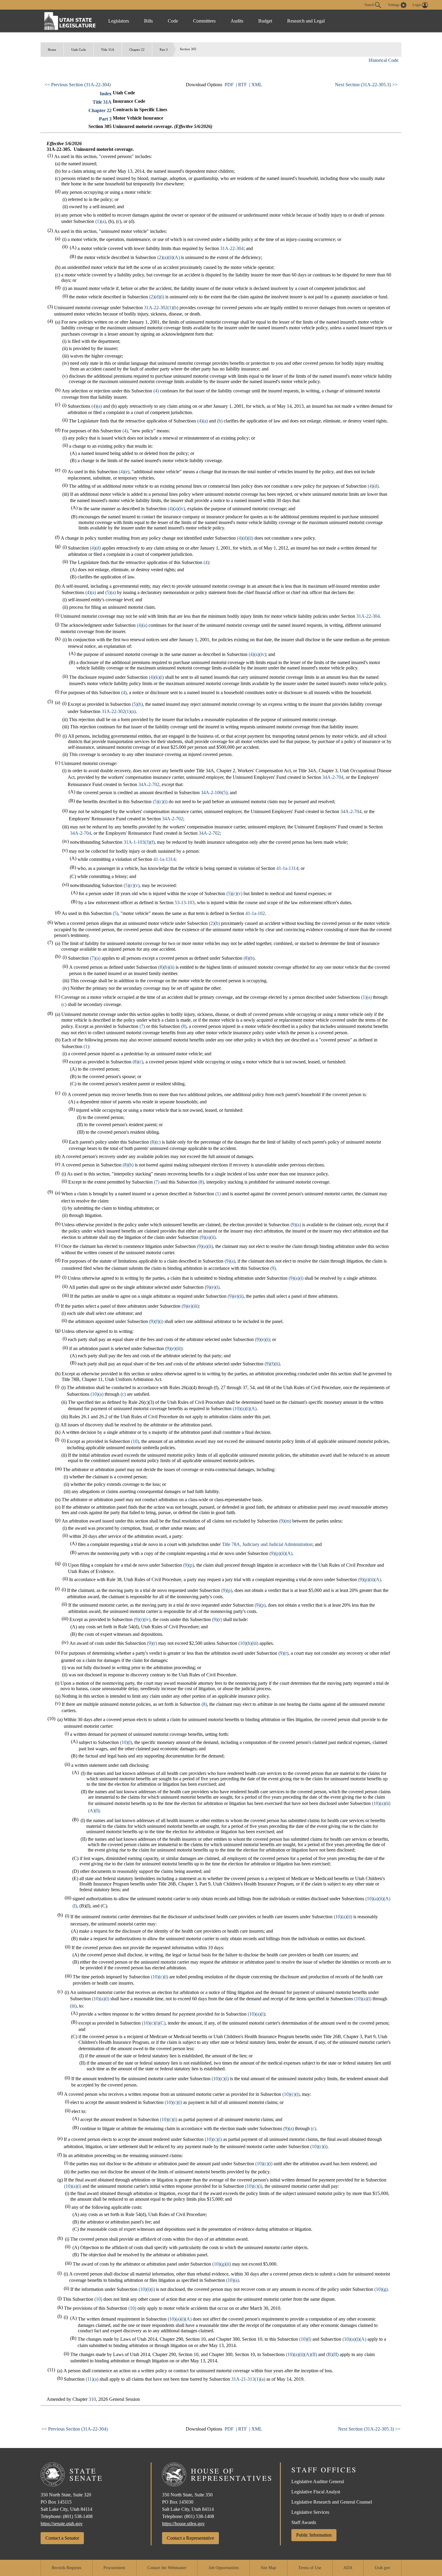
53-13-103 (185, 902)
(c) (64, 1004)
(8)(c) (138, 1062)
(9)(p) (189, 1565)
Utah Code (79, 50)
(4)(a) (97, 406)
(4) (156, 391)
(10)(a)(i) (101, 1999)
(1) (86, 1046)
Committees (204, 21)
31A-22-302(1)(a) (119, 711)
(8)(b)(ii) (166, 967)
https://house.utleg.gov (183, 2524)
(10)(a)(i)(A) (245, 1408)
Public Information (314, 2535)
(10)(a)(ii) (343, 1917)
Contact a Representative (190, 2538)
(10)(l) (126, 1742)
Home (52, 50)
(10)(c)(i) (160, 1977)
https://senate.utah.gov (62, 2524)
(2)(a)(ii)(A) (169, 257)
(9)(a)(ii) (208, 1237)
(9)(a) (296, 1225)
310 (92, 2399)
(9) (273, 1268)
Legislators (119, 21)
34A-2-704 (333, 777)
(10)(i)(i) (147, 2289)
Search (370, 5)
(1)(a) (101, 221)
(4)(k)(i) (156, 677)
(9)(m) (285, 1521)
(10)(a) (97, 1394)
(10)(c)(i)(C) (154, 2023)
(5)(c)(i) (160, 802)
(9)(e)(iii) (190, 1306)
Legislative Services (310, 2512)
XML (257, 85)
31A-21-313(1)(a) (248, 2379)
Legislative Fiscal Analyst (316, 2492)
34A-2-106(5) (214, 793)
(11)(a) (92, 2379)
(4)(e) (124, 472)
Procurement (114, 2568)
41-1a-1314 (164, 859)
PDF (229, 85)
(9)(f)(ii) (272, 1364)
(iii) (73, 2006)
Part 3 (164, 50)
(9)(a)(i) (296, 1278)
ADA (348, 2568)
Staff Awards (304, 2522)
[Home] (70, 21)
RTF (242, 85)
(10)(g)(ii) (222, 2264)
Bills (148, 21)
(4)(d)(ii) (245, 538)
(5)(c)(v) (132, 885)
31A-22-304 (232, 248)
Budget (265, 21)
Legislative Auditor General (318, 2481)
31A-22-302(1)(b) (161, 308)
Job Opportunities (224, 2568)
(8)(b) (249, 958)
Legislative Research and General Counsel (332, 2502)
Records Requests (66, 2568)
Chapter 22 (137, 50)
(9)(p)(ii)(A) (281, 1553)
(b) (220, 421)
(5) (115, 913)
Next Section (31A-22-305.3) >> (366, 85)
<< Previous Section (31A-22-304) (78, 85)
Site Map (268, 2568)
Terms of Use (310, 2568)
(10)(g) (381, 2289)
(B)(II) (332, 2354)
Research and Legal (306, 21)
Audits (237, 21)
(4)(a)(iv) (176, 509)
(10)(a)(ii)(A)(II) (301, 2354)
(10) (135, 1441)
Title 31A (108, 50)
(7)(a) (95, 958)
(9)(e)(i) (212, 1287)
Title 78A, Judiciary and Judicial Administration (267, 1544)
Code (173, 21)
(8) (184, 1026)
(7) (142, 1026)
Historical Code (384, 60)
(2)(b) (214, 923)
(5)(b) (137, 704)
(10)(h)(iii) (248, 1643)
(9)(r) (217, 1619)
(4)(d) (373, 486)
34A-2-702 (149, 784)
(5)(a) (110, 592)
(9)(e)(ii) (236, 1296)
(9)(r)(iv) (142, 1619)
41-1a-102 (255, 913)
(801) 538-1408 (78, 2516)
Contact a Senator (62, 2538)
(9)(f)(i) (156, 1321)
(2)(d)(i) (157, 297)
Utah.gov (382, 2568)
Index (106, 94)
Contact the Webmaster (167, 2568)
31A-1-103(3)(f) (139, 842)
